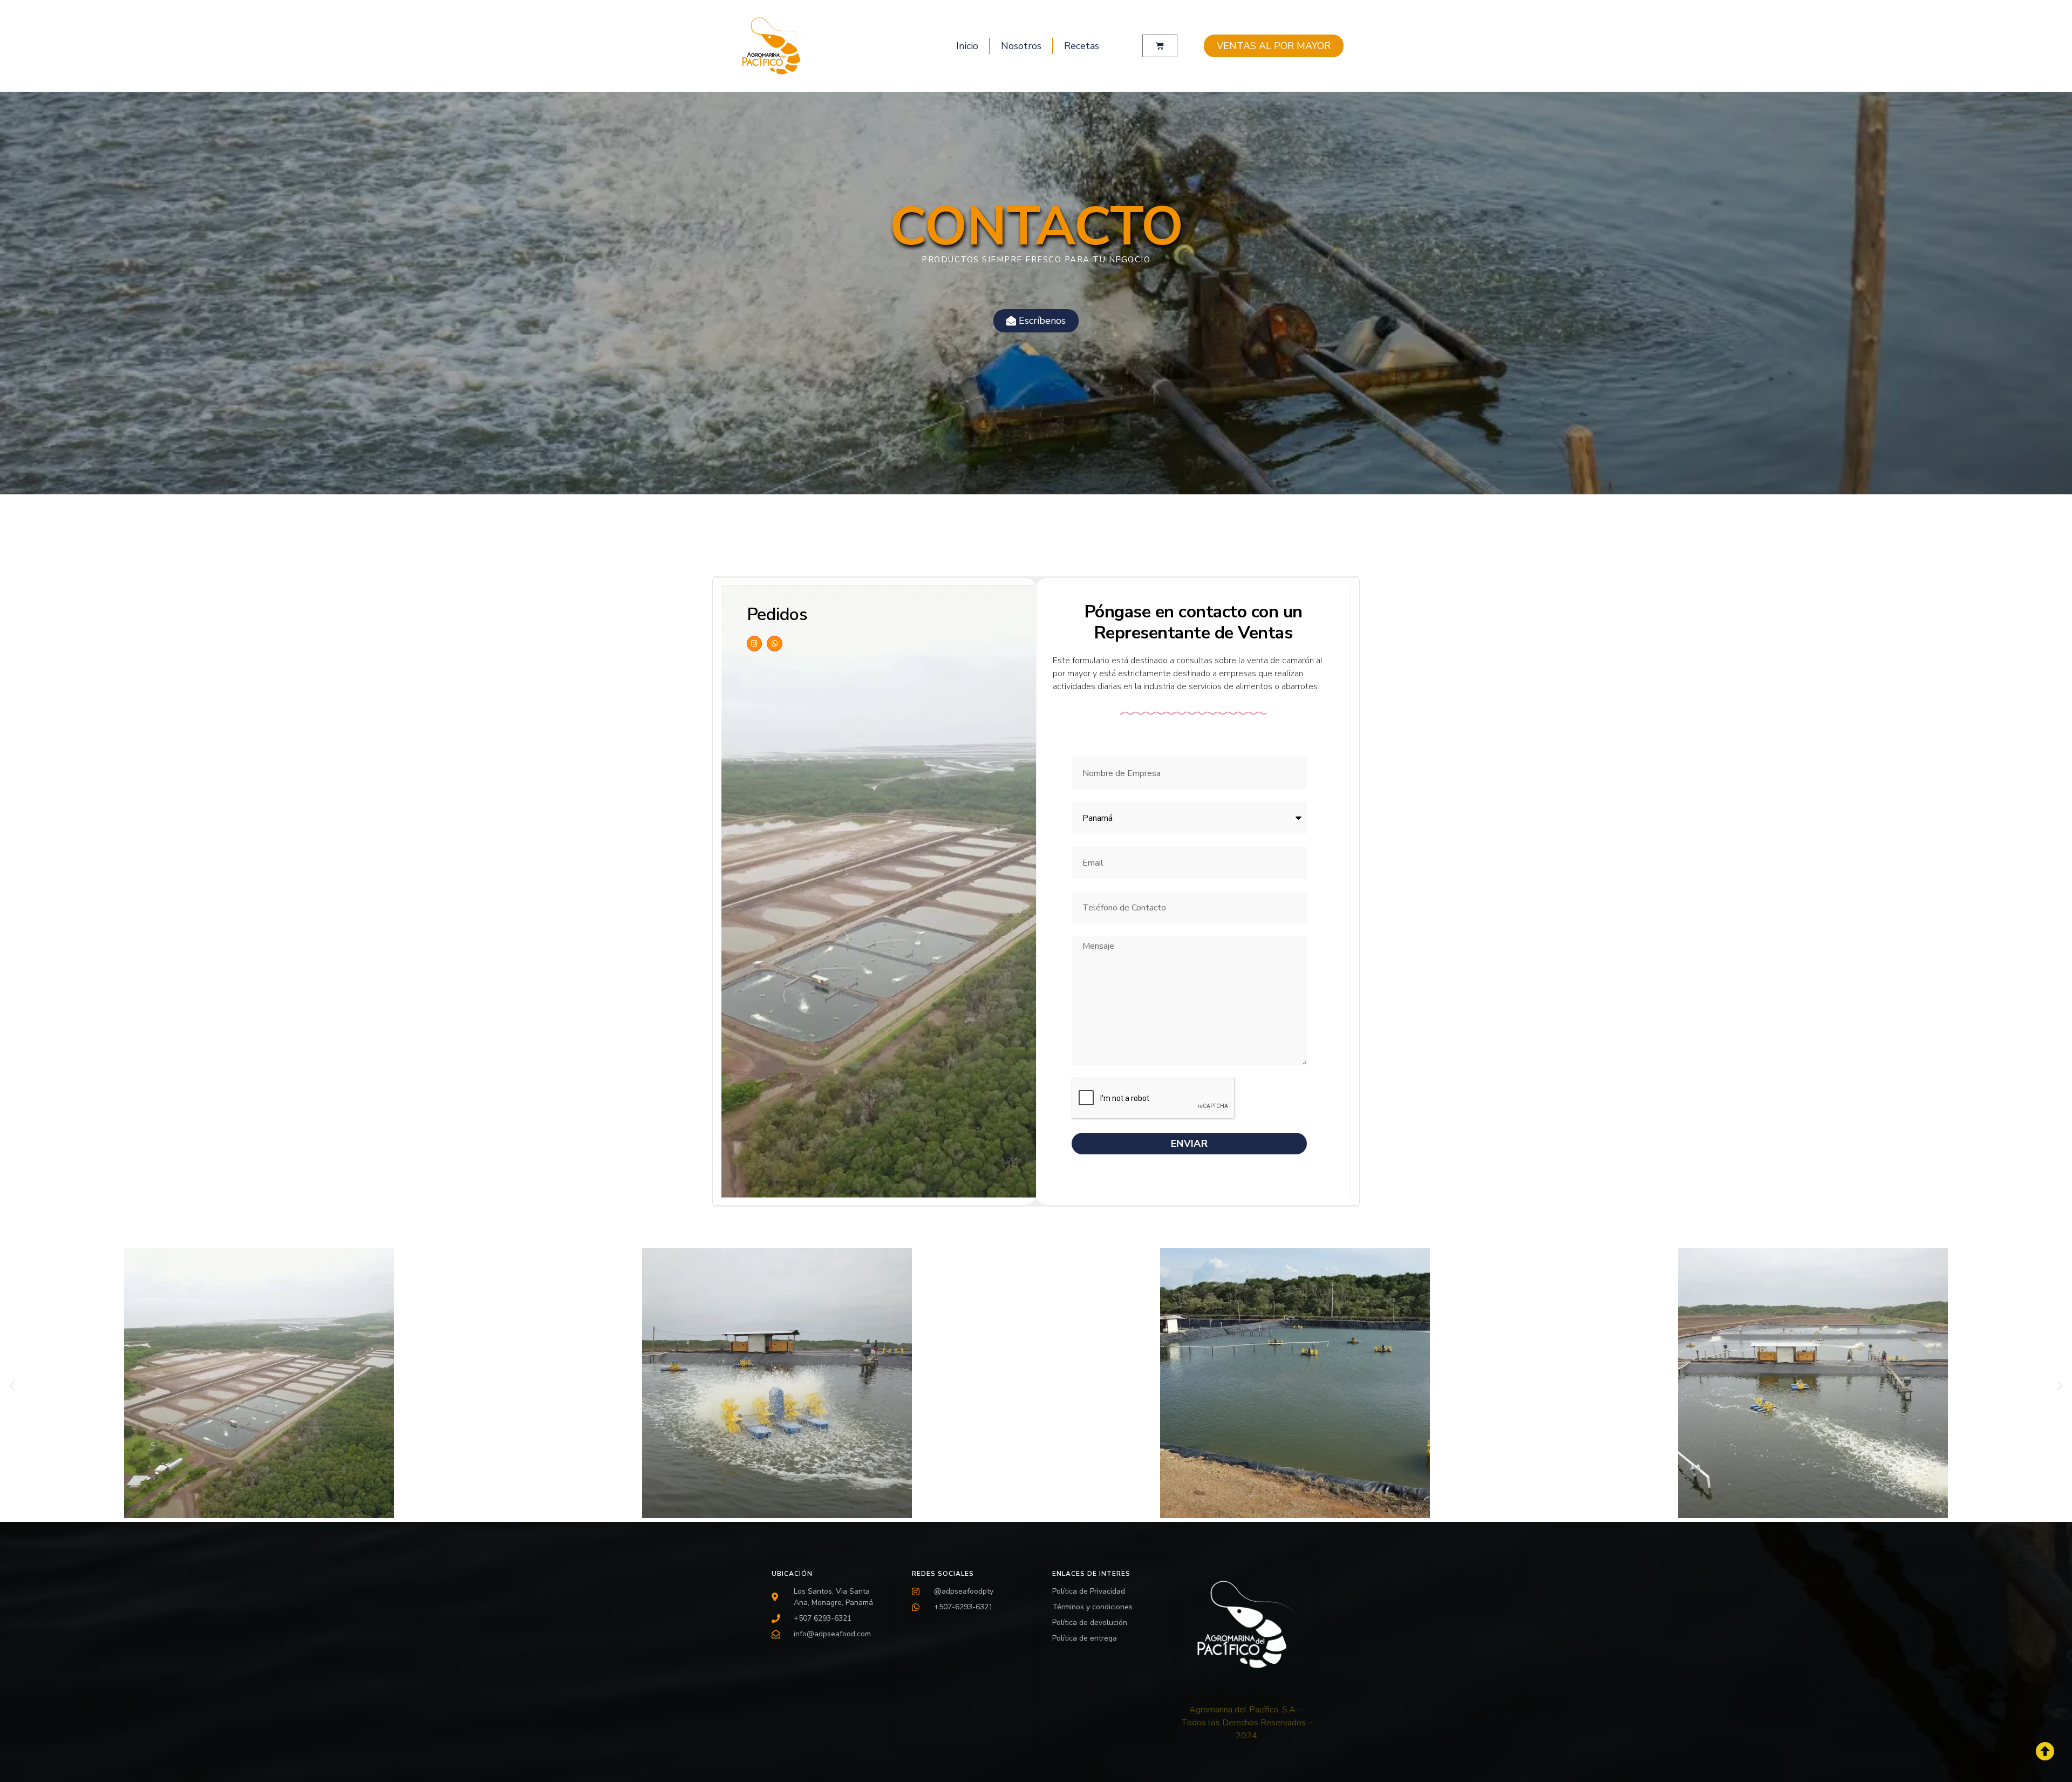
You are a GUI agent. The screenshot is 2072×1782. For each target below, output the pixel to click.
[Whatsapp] (775, 644)
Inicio (967, 46)
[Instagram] (755, 644)
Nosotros (1021, 46)
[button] (12, 1385)
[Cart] (1160, 46)
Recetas (1082, 46)
